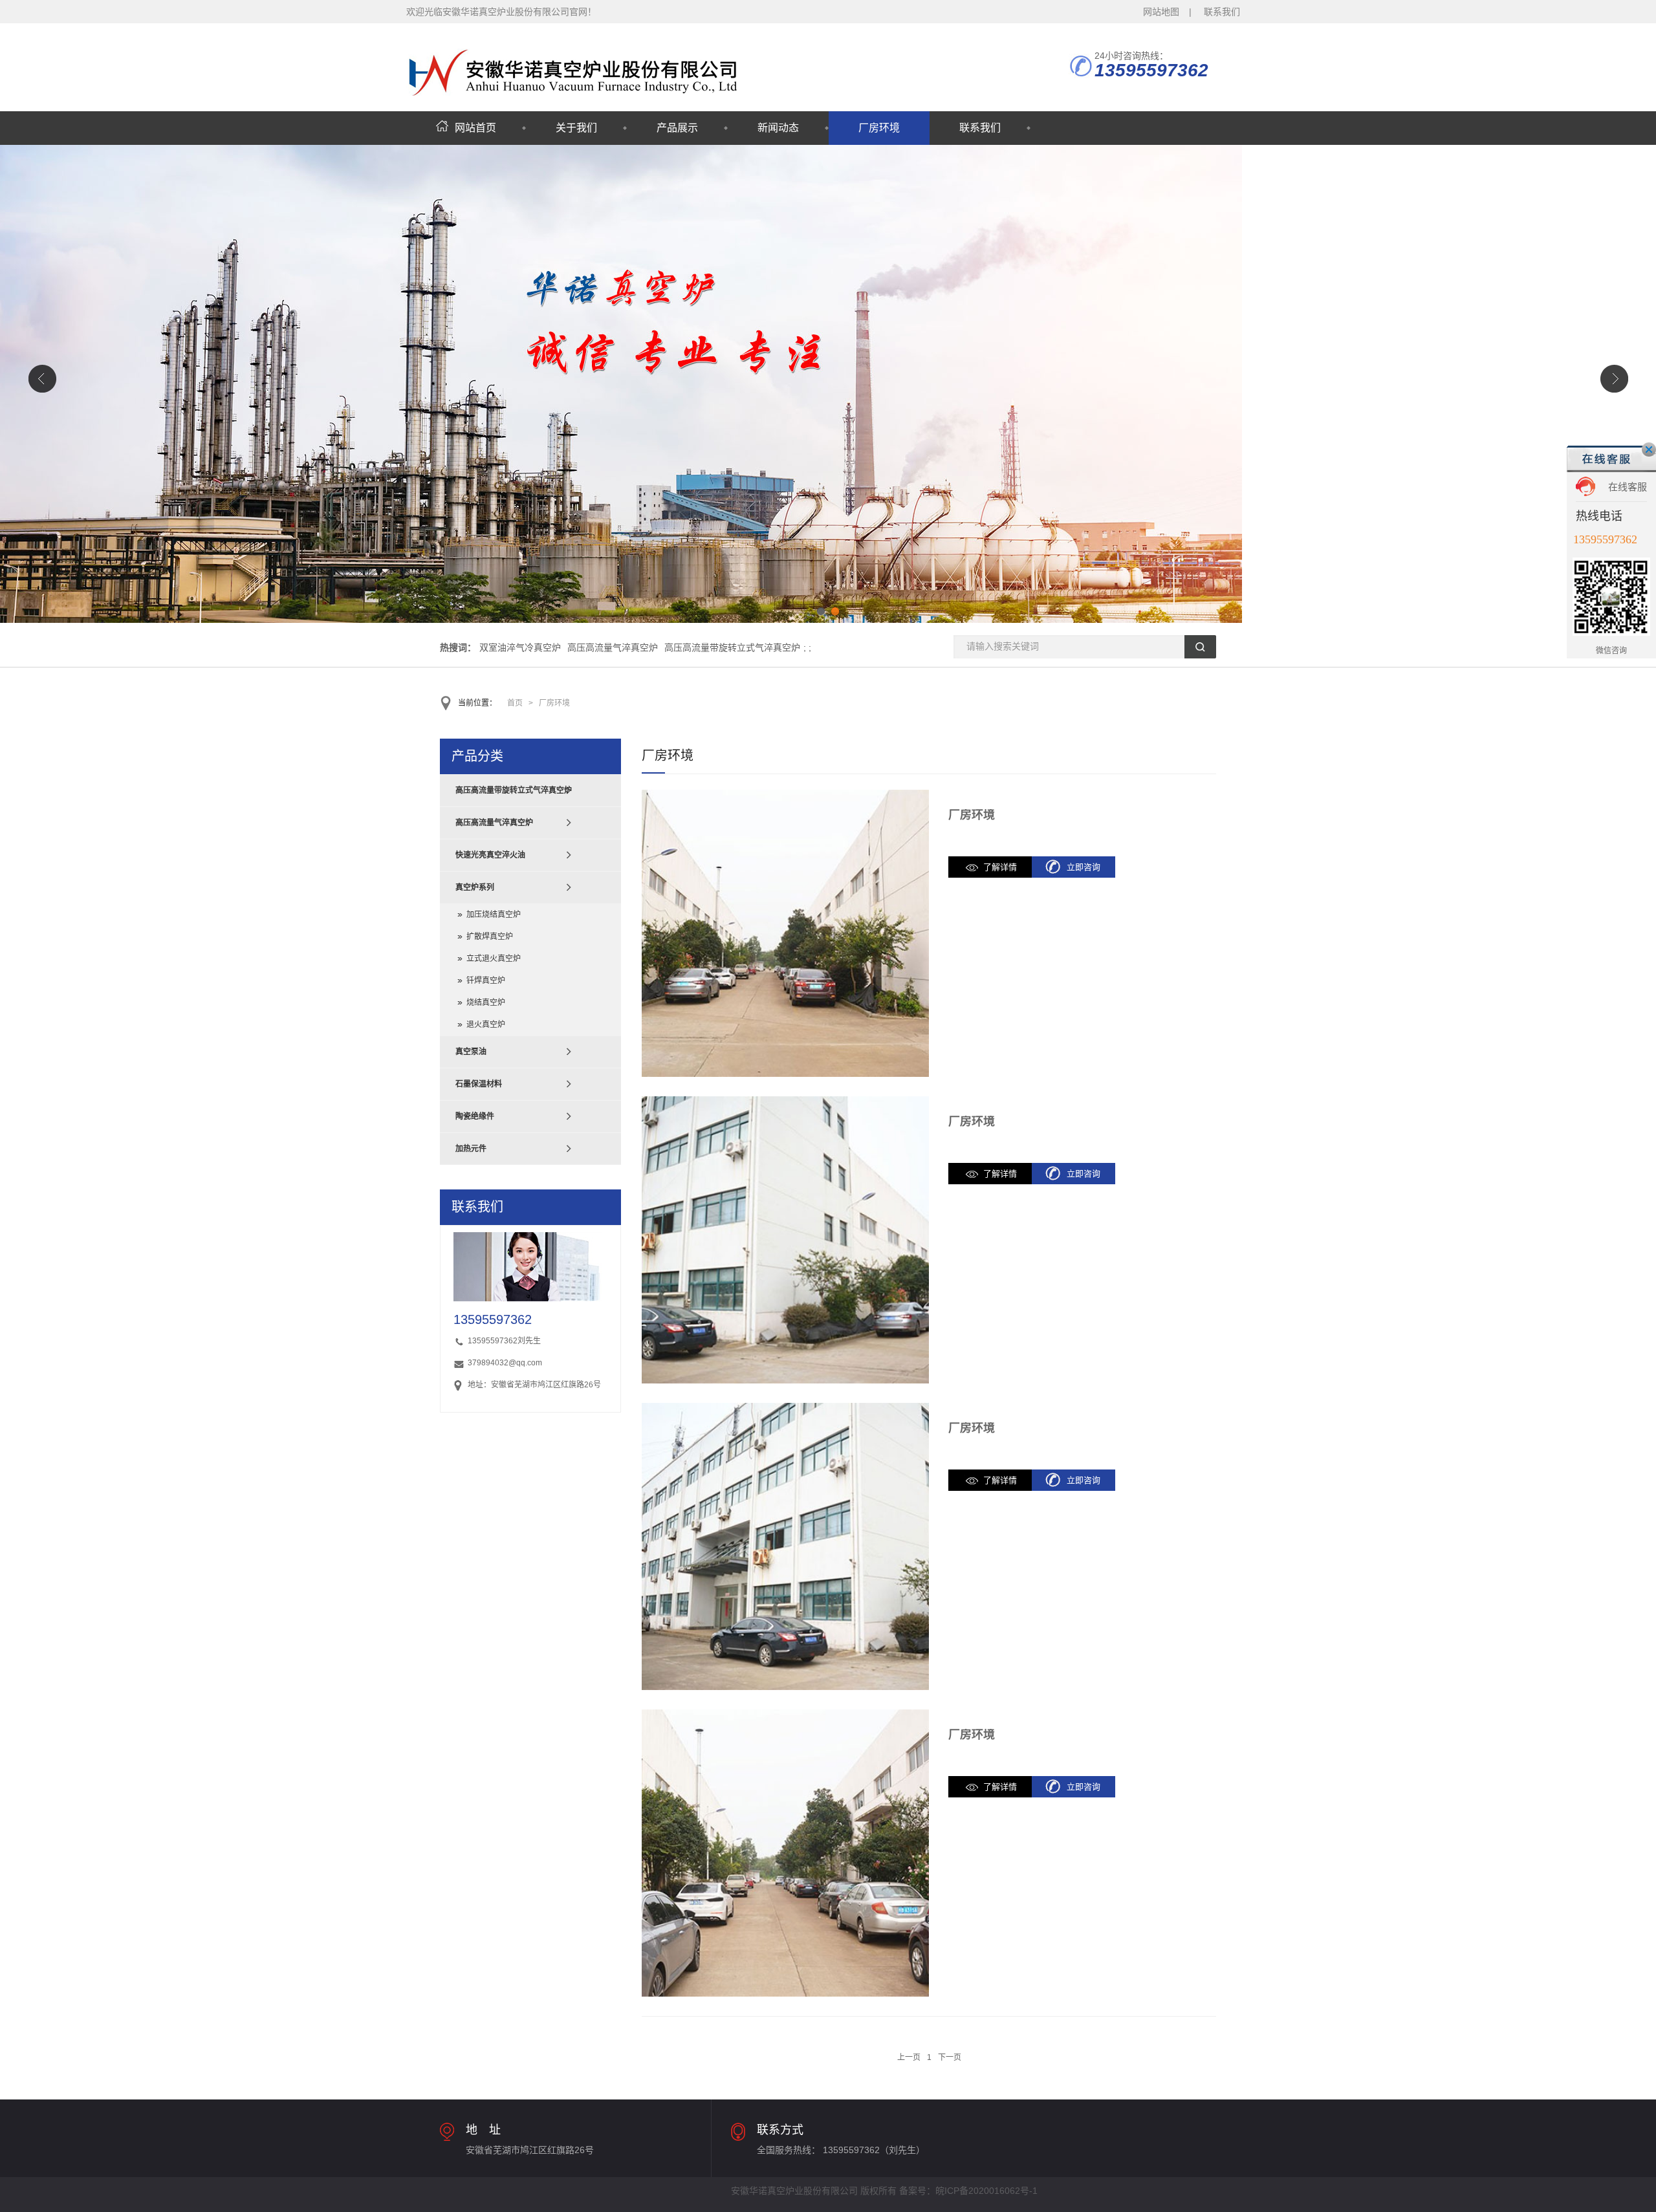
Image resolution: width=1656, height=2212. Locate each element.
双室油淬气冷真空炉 (520, 647)
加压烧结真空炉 (494, 915)
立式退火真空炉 (494, 959)
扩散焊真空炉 (490, 937)
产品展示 (677, 128)
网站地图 (1161, 12)
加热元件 (471, 1149)
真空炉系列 (475, 887)
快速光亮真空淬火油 (490, 855)
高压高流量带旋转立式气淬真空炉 (732, 647)
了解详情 (1000, 867)
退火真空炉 (486, 1025)
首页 (515, 703)
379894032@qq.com (505, 1363)
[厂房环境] (785, 933)
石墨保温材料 (479, 1084)
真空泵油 (471, 1052)
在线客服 (1628, 487)
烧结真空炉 (486, 1003)
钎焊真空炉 (486, 981)
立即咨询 (1084, 867)
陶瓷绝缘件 (475, 1116)
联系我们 (1222, 12)
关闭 (1649, 450)
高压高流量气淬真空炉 (613, 647)
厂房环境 (879, 128)
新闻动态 (778, 128)
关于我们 (576, 128)
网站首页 (475, 128)
